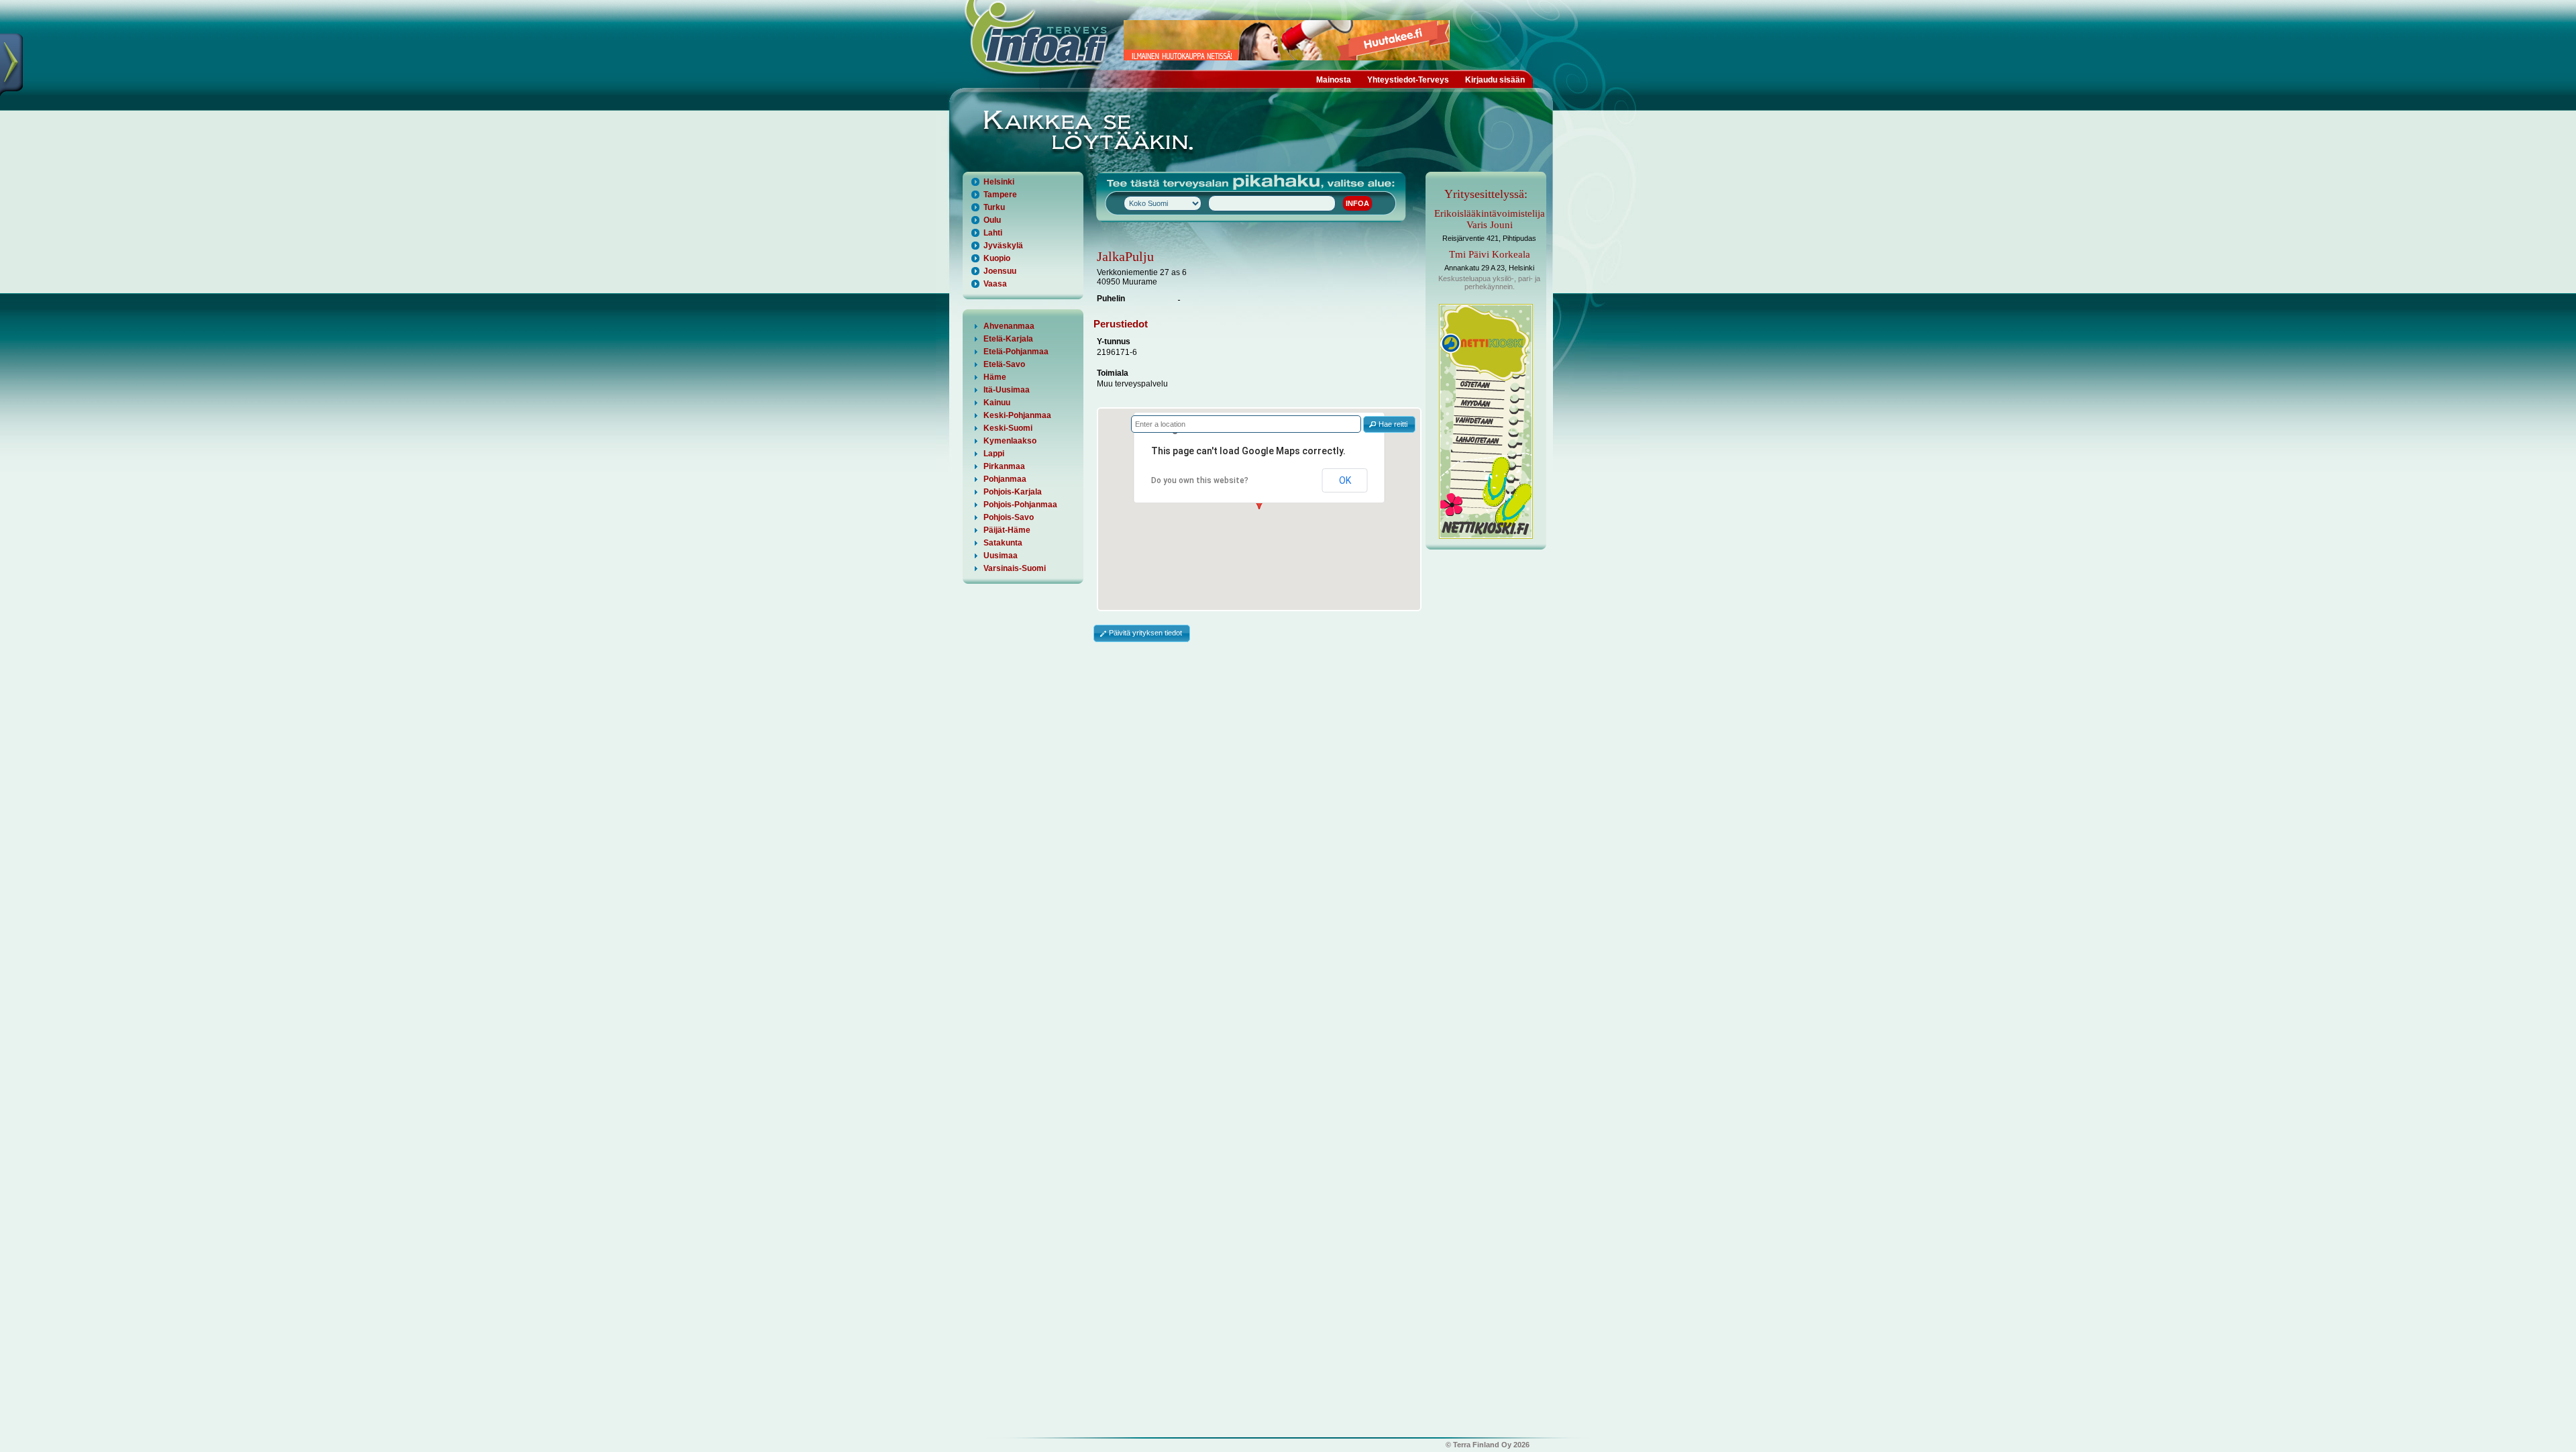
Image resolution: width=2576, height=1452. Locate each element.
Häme (995, 377)
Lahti (993, 233)
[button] (1389, 424)
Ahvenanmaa (1009, 326)
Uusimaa (1001, 556)
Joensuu (1000, 271)
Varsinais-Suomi (1015, 568)
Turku (994, 207)
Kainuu (997, 403)
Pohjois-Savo (1009, 517)
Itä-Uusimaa (1007, 390)
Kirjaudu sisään (1495, 80)
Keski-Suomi (1008, 428)
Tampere (1000, 195)
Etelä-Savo (1004, 364)
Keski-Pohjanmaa (1017, 415)
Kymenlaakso (1010, 441)
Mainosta (1334, 80)
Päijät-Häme (1007, 530)
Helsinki (999, 182)
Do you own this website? (1200, 480)
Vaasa (995, 284)
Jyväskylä (1003, 246)
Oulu (992, 220)
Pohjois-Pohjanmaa (1020, 505)
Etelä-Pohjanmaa (1016, 352)
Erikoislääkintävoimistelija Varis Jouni (1490, 219)
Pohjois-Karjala (1013, 492)
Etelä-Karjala (1008, 339)
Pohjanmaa (1005, 479)
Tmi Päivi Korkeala (1490, 254)
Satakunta (1003, 543)
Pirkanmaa (1004, 466)
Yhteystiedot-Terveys (1408, 80)
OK (1345, 480)
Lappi (994, 454)
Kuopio (997, 258)
